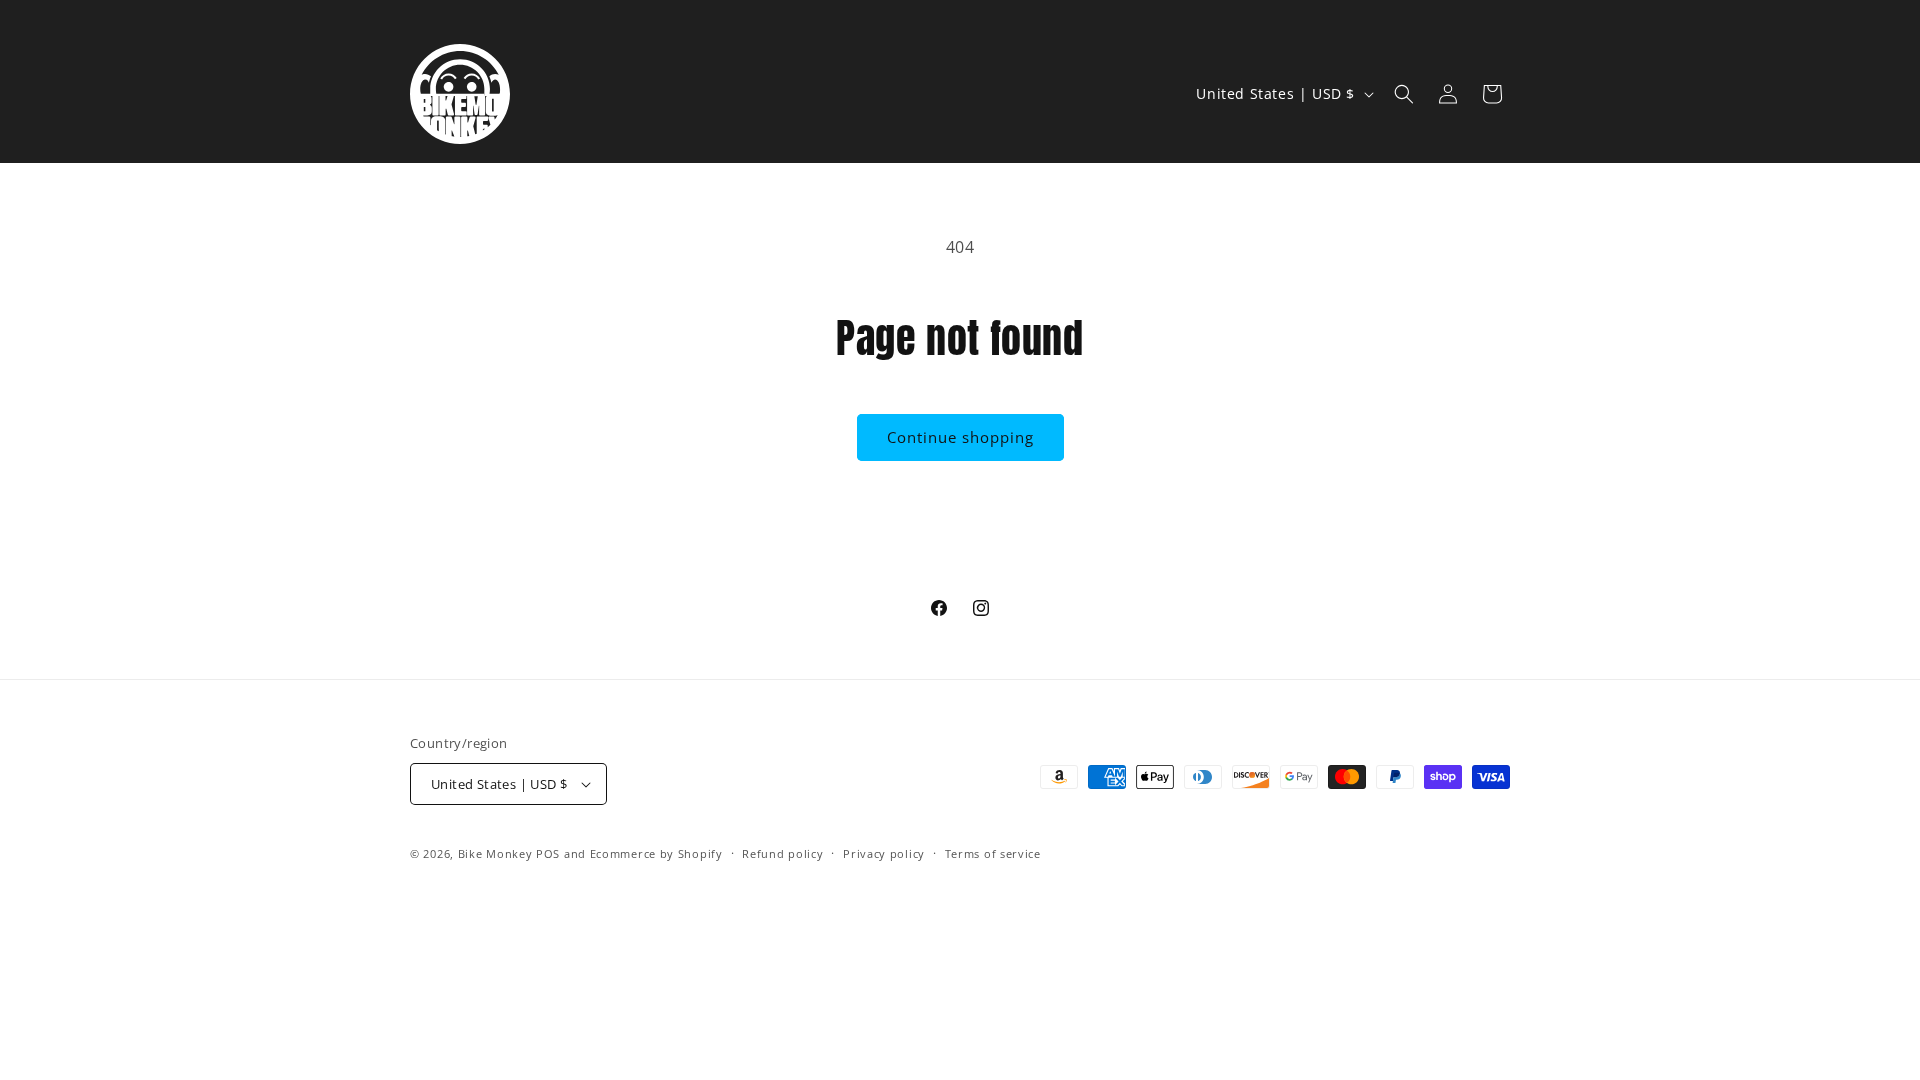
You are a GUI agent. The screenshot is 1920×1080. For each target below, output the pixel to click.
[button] (1404, 94)
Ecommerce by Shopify (656, 853)
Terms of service (993, 853)
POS (548, 853)
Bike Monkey (495, 853)
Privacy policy (884, 853)
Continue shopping (960, 437)
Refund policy (782, 853)
